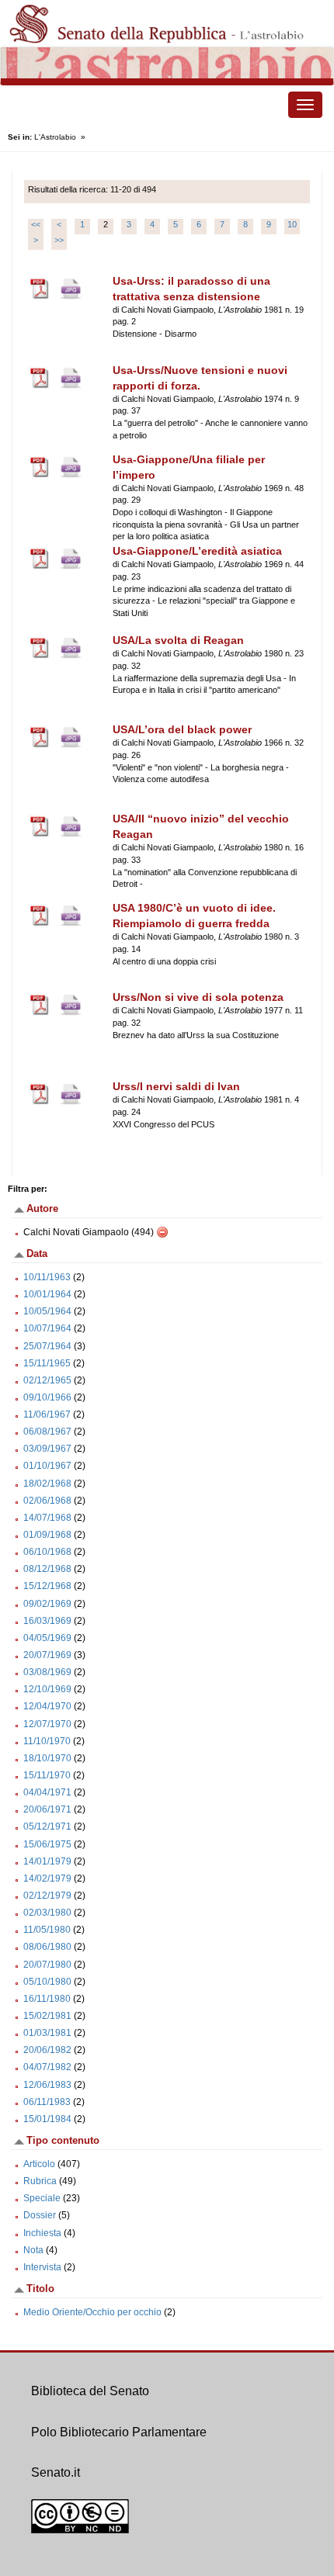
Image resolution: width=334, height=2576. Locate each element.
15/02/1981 (47, 2016)
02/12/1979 (47, 1896)
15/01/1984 (47, 2119)
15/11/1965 (47, 1363)
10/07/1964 (47, 1328)
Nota (33, 2250)
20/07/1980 (47, 1965)
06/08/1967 (47, 1432)
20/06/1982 (47, 2050)
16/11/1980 (47, 1999)
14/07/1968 (47, 1518)
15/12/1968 (47, 1586)
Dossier (40, 2215)
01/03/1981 (47, 2033)
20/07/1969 (47, 1655)
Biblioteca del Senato (90, 2391)
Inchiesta (42, 2233)
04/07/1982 (47, 2067)
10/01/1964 (47, 1294)
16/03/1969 (47, 1621)
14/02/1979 (47, 1878)
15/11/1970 (47, 1775)
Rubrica (40, 2181)
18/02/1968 (47, 1484)
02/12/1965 (47, 1380)
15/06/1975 (47, 1844)
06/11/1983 (47, 2102)
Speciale (42, 2198)
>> (59, 240)
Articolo (39, 2164)
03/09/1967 (47, 1449)
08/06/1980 (47, 1947)
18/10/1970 (47, 1758)
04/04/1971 (47, 1792)
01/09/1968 (47, 1535)
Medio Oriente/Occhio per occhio (92, 2312)
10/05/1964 (47, 1311)
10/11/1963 (47, 1277)
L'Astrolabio (55, 137)
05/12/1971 (47, 1826)
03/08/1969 (47, 1672)
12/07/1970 (47, 1724)
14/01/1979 (47, 1861)
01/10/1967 (47, 1466)
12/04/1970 (47, 1706)
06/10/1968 (47, 1552)
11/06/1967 (47, 1414)
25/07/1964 (47, 1346)
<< (36, 224)
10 (292, 224)
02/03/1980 (47, 1913)
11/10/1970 (47, 1741)
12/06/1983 (47, 2085)
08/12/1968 (47, 1569)
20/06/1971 (47, 1809)
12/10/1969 (47, 1689)
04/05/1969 (47, 1638)
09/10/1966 (47, 1397)
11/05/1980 (47, 1930)
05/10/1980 (47, 1982)
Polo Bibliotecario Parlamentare (119, 2432)
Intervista (42, 2267)
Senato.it (56, 2472)
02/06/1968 (47, 1501)
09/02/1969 (47, 1604)
